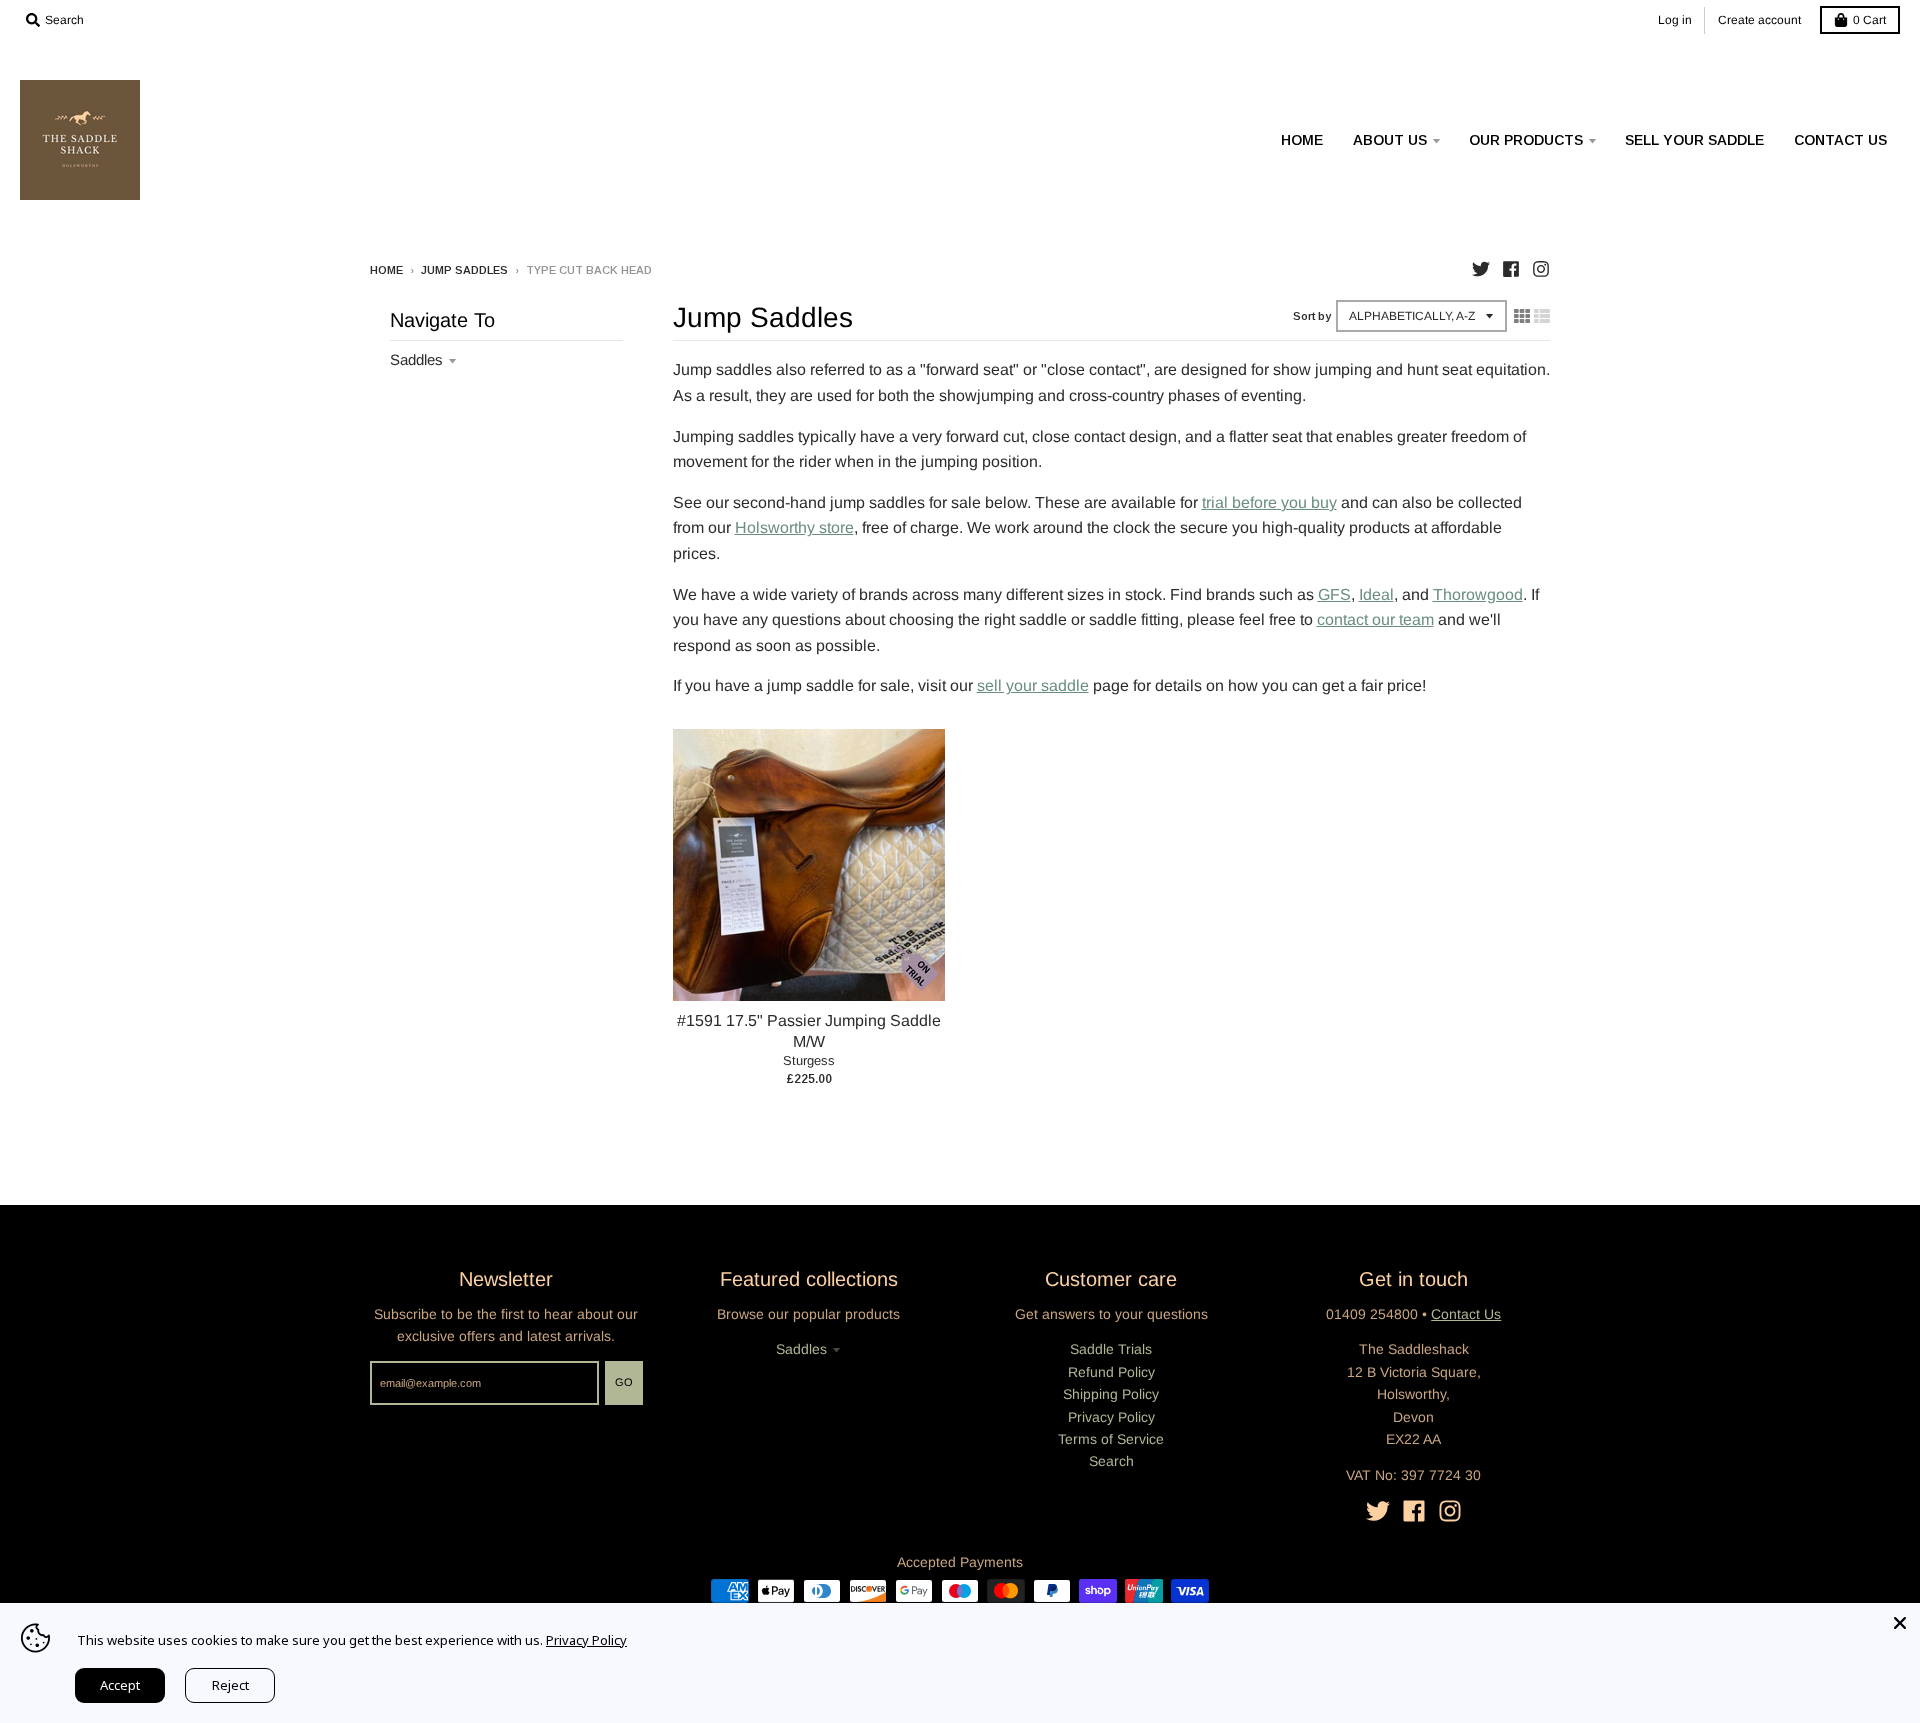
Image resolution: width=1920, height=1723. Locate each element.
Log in (1675, 20)
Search (1111, 1461)
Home (386, 270)
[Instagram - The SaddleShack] (1541, 269)
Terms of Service (1111, 1439)
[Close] (1900, 1623)
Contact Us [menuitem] (1840, 140)
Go (624, 1382)
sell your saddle (1033, 685)
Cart (1869, 20)
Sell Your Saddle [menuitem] (1694, 140)
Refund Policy (1111, 1372)
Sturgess (809, 1060)
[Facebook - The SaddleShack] (1511, 269)
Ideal (1376, 594)
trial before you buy (1269, 502)
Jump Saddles (464, 270)
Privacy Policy (1111, 1417)
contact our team (1375, 619)
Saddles (416, 359)
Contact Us (1466, 1314)
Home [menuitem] (1302, 140)
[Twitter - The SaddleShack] (1481, 269)
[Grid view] (1522, 316)
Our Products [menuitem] (1526, 140)
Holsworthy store (794, 527)
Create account (1759, 20)
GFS (1334, 594)
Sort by (1312, 316)
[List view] (1542, 316)
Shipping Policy (1111, 1394)
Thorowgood (1478, 594)
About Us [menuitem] (1390, 140)
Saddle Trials (1111, 1349)
